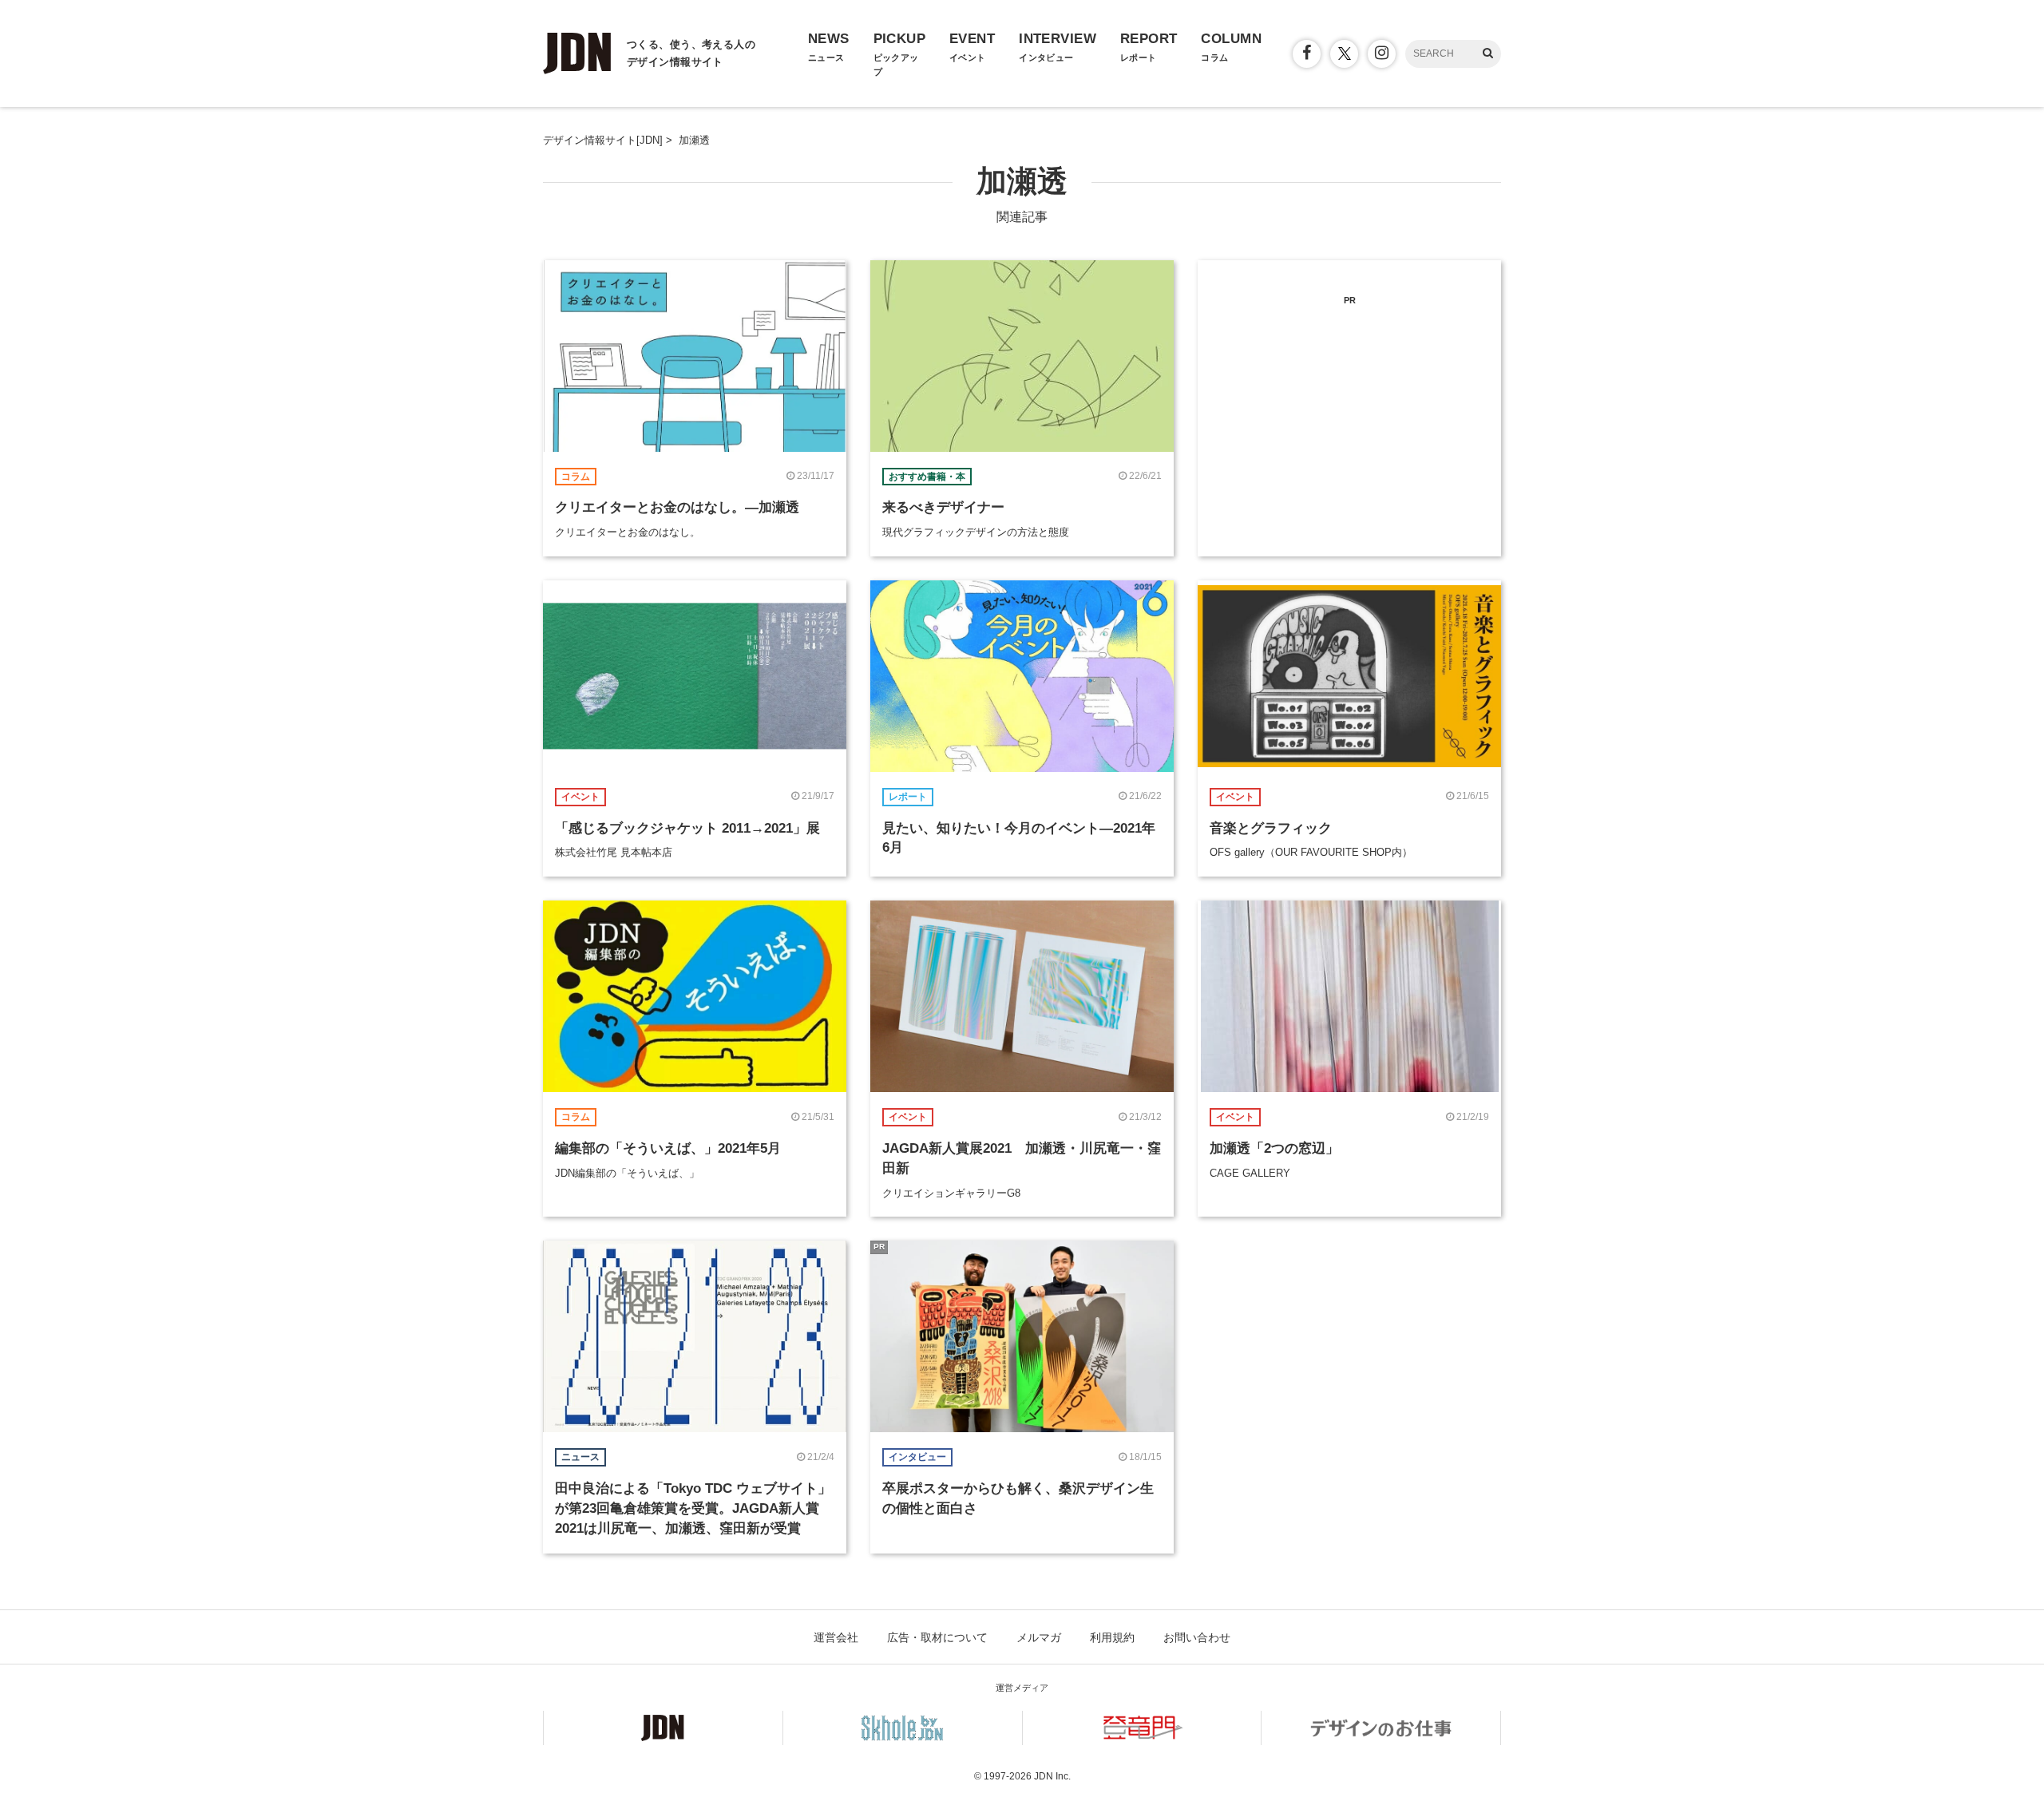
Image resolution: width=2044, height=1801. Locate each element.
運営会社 (836, 1637)
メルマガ (1039, 1637)
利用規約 (1112, 1637)
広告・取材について (937, 1637)
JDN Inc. (1052, 1776)
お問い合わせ (1197, 1637)
